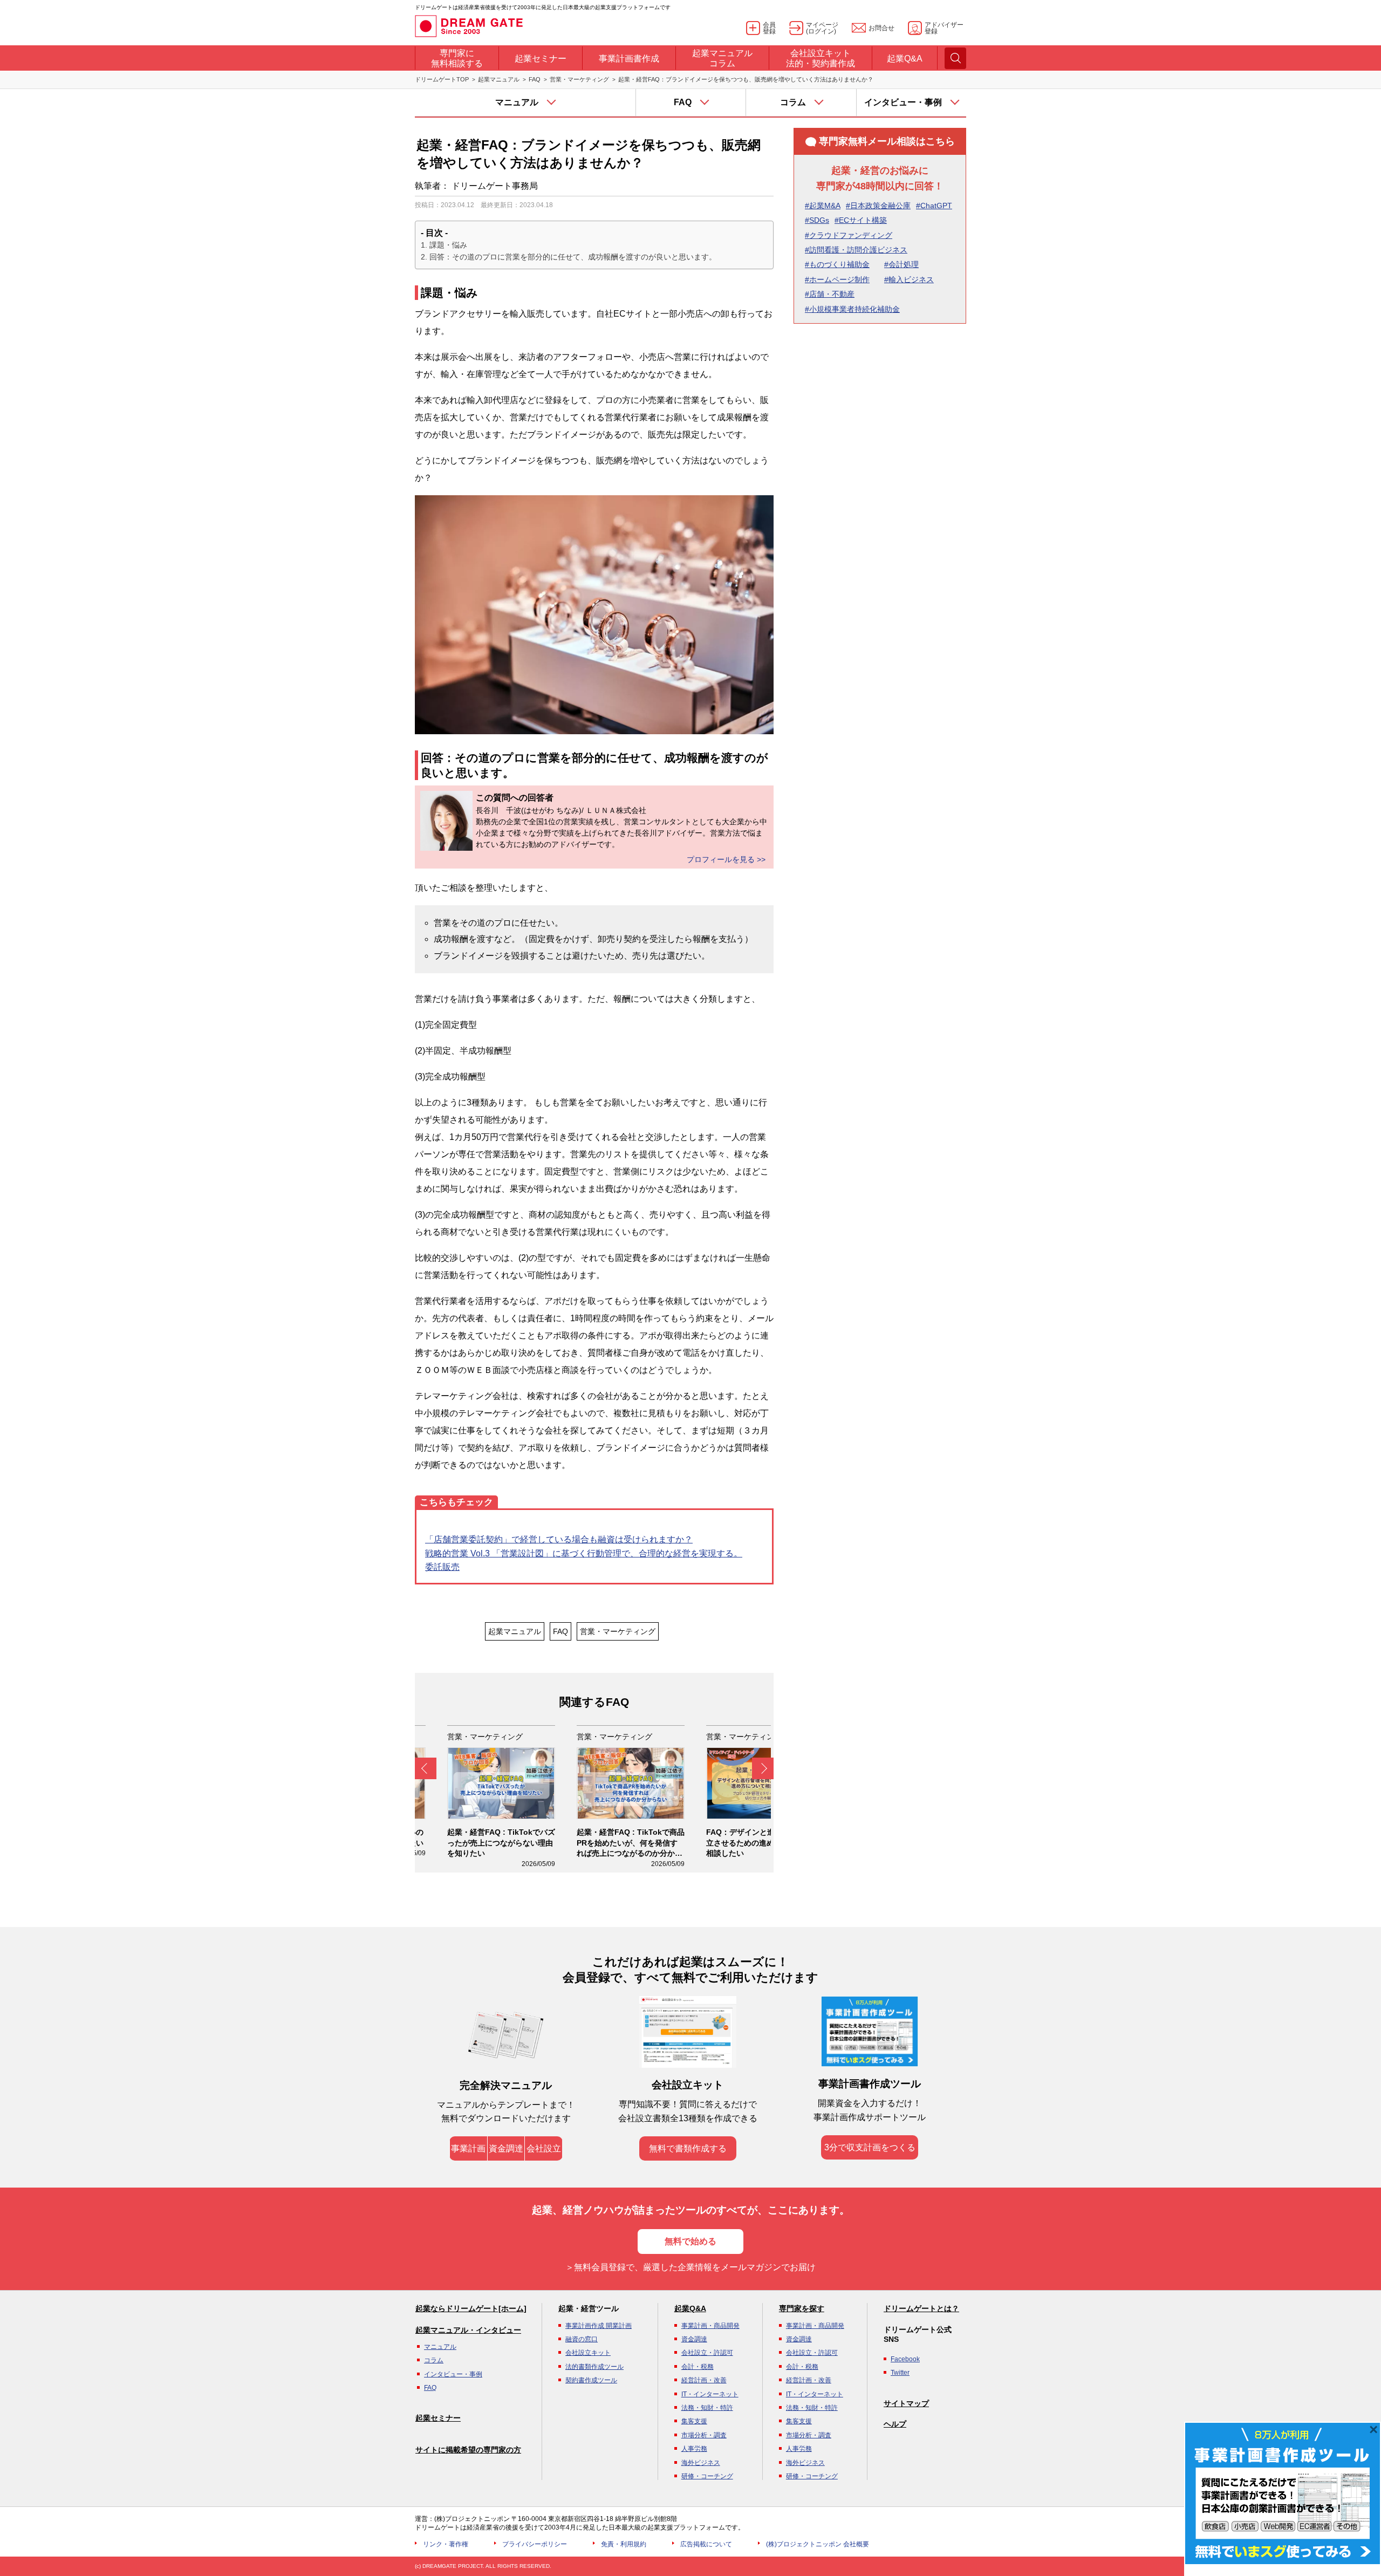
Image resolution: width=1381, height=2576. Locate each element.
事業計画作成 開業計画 (599, 2326)
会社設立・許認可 (707, 2353)
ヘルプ (895, 2424)
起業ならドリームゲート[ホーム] (471, 2308)
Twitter (900, 2373)
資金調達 (506, 2148)
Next (763, 1768)
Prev (426, 1768)
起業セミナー (438, 2418)
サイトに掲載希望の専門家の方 (468, 2450)
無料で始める (690, 2241)
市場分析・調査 (704, 2435)
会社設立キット (588, 2353)
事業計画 (468, 2148)
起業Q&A (690, 2308)
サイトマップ (906, 2403)
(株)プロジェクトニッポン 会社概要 (818, 2544)
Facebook (905, 2359)
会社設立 (544, 2148)
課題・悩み (448, 245)
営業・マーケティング (579, 79)
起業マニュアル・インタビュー (468, 2330)
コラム (434, 2360)
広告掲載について (706, 2544)
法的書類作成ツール (594, 2367)
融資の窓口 (582, 2339)
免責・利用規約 (624, 2544)
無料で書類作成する (688, 2148)
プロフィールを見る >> (726, 859)
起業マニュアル (499, 79)
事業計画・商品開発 (710, 2326)
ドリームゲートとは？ (921, 2308)
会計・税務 (698, 2367)
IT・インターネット (710, 2394)
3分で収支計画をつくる (870, 2147)
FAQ (535, 79)
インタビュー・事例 (453, 2374)
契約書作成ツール (591, 2380)
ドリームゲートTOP (442, 79)
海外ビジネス (701, 2463)
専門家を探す (802, 2308)
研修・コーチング (707, 2476)
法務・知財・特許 (707, 2408)
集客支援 (694, 2421)
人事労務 (694, 2449)
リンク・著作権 (446, 2544)
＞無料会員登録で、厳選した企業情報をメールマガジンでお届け (690, 2267)
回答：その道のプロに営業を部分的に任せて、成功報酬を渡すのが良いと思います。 (573, 257)
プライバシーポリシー (535, 2544)
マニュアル (440, 2347)
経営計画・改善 (704, 2380)
